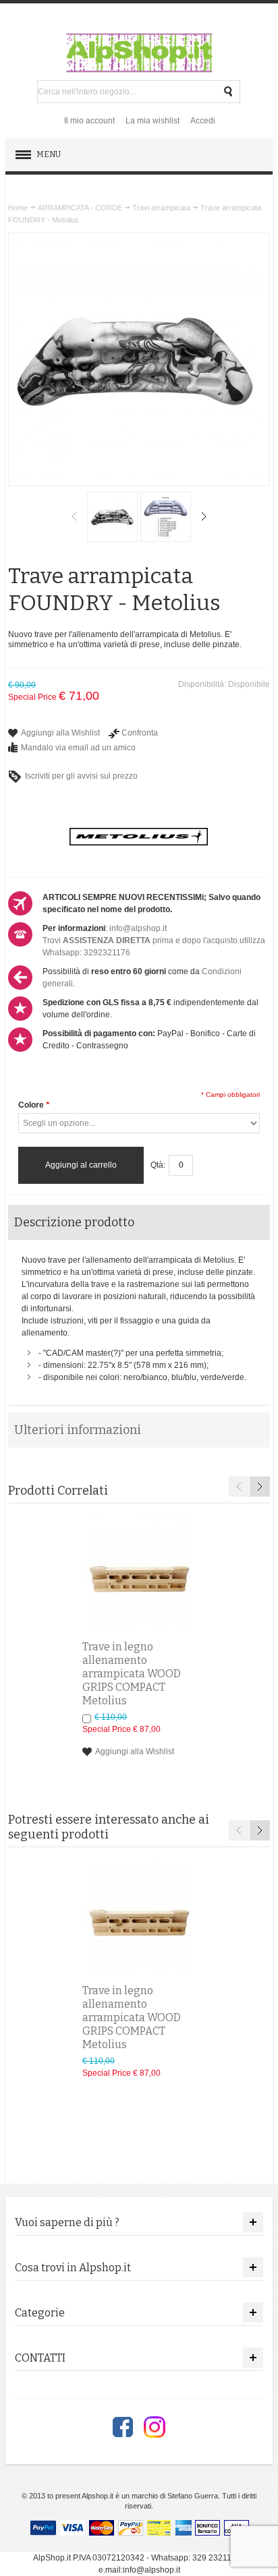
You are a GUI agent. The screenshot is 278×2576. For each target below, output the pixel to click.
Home (18, 208)
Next (204, 516)
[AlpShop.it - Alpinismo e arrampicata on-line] (139, 53)
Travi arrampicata (161, 208)
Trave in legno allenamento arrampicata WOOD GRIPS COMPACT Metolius (132, 1674)
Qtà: (158, 1165)
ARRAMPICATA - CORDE (80, 208)
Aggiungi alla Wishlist (60, 733)
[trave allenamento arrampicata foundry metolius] (166, 517)
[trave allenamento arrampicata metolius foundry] (112, 517)
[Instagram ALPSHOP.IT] (155, 2427)
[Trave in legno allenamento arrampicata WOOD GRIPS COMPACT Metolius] (139, 1574)
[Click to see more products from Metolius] (139, 837)
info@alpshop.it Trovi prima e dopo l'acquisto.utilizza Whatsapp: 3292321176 (154, 940)
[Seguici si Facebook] (123, 2427)
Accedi (203, 121)
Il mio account (89, 121)
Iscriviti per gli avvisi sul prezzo (81, 776)
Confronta (140, 733)
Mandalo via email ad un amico (78, 748)
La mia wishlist (152, 121)
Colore (34, 1105)
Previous (74, 516)
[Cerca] (229, 92)
